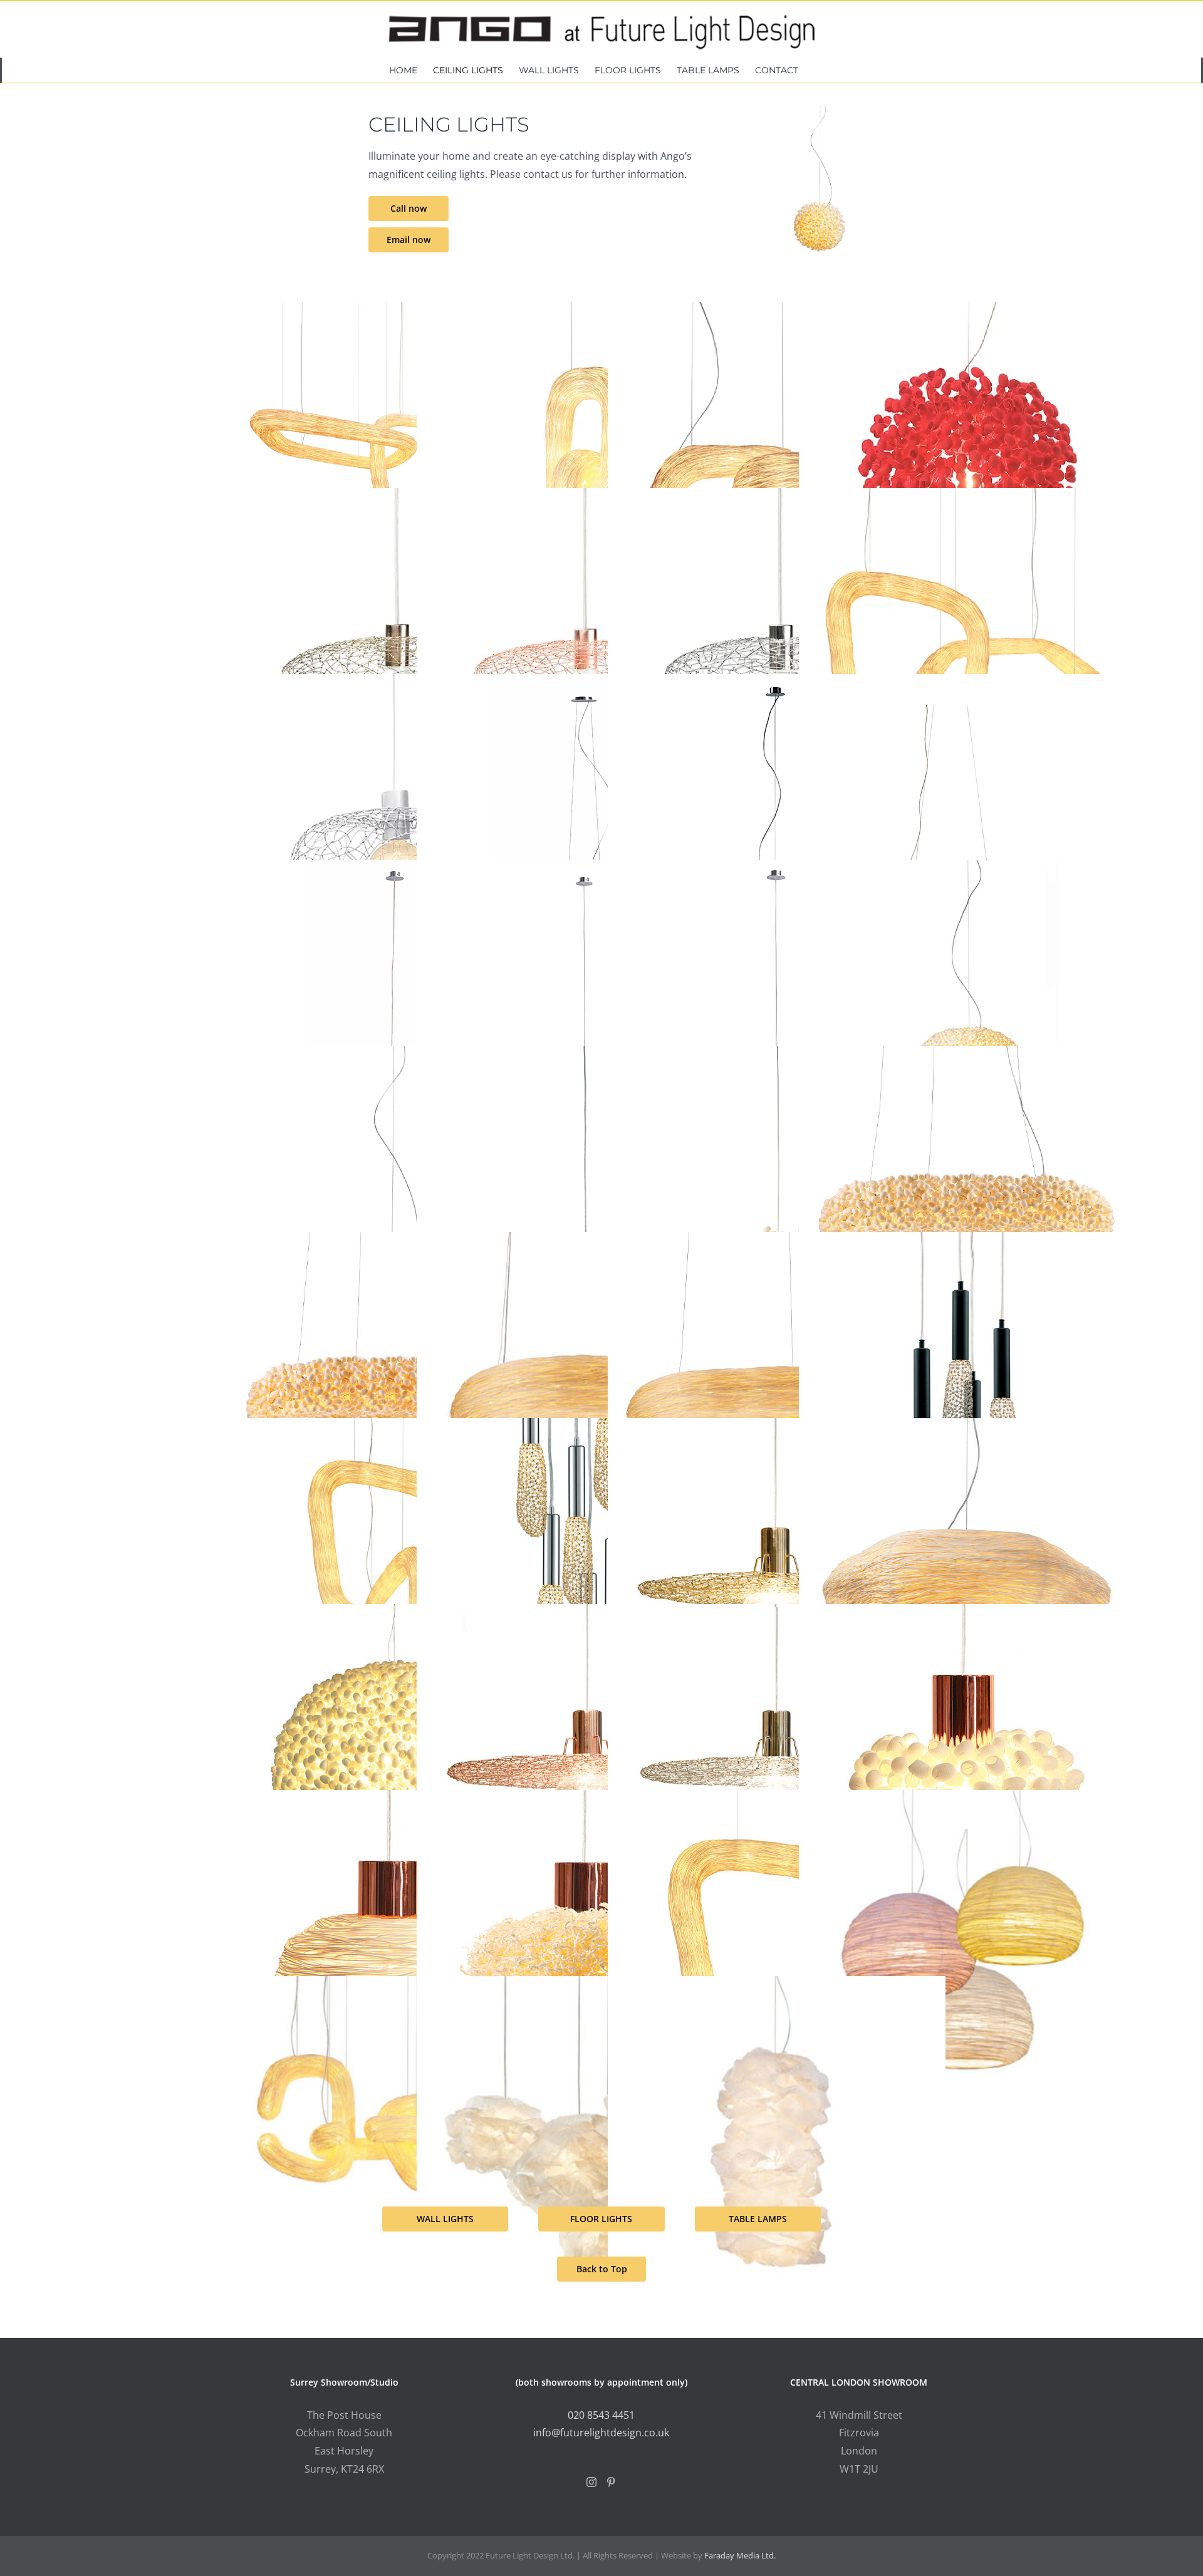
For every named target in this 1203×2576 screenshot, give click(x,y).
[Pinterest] (611, 2482)
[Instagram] (591, 2482)
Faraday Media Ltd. (740, 2555)
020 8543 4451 (601, 2415)
